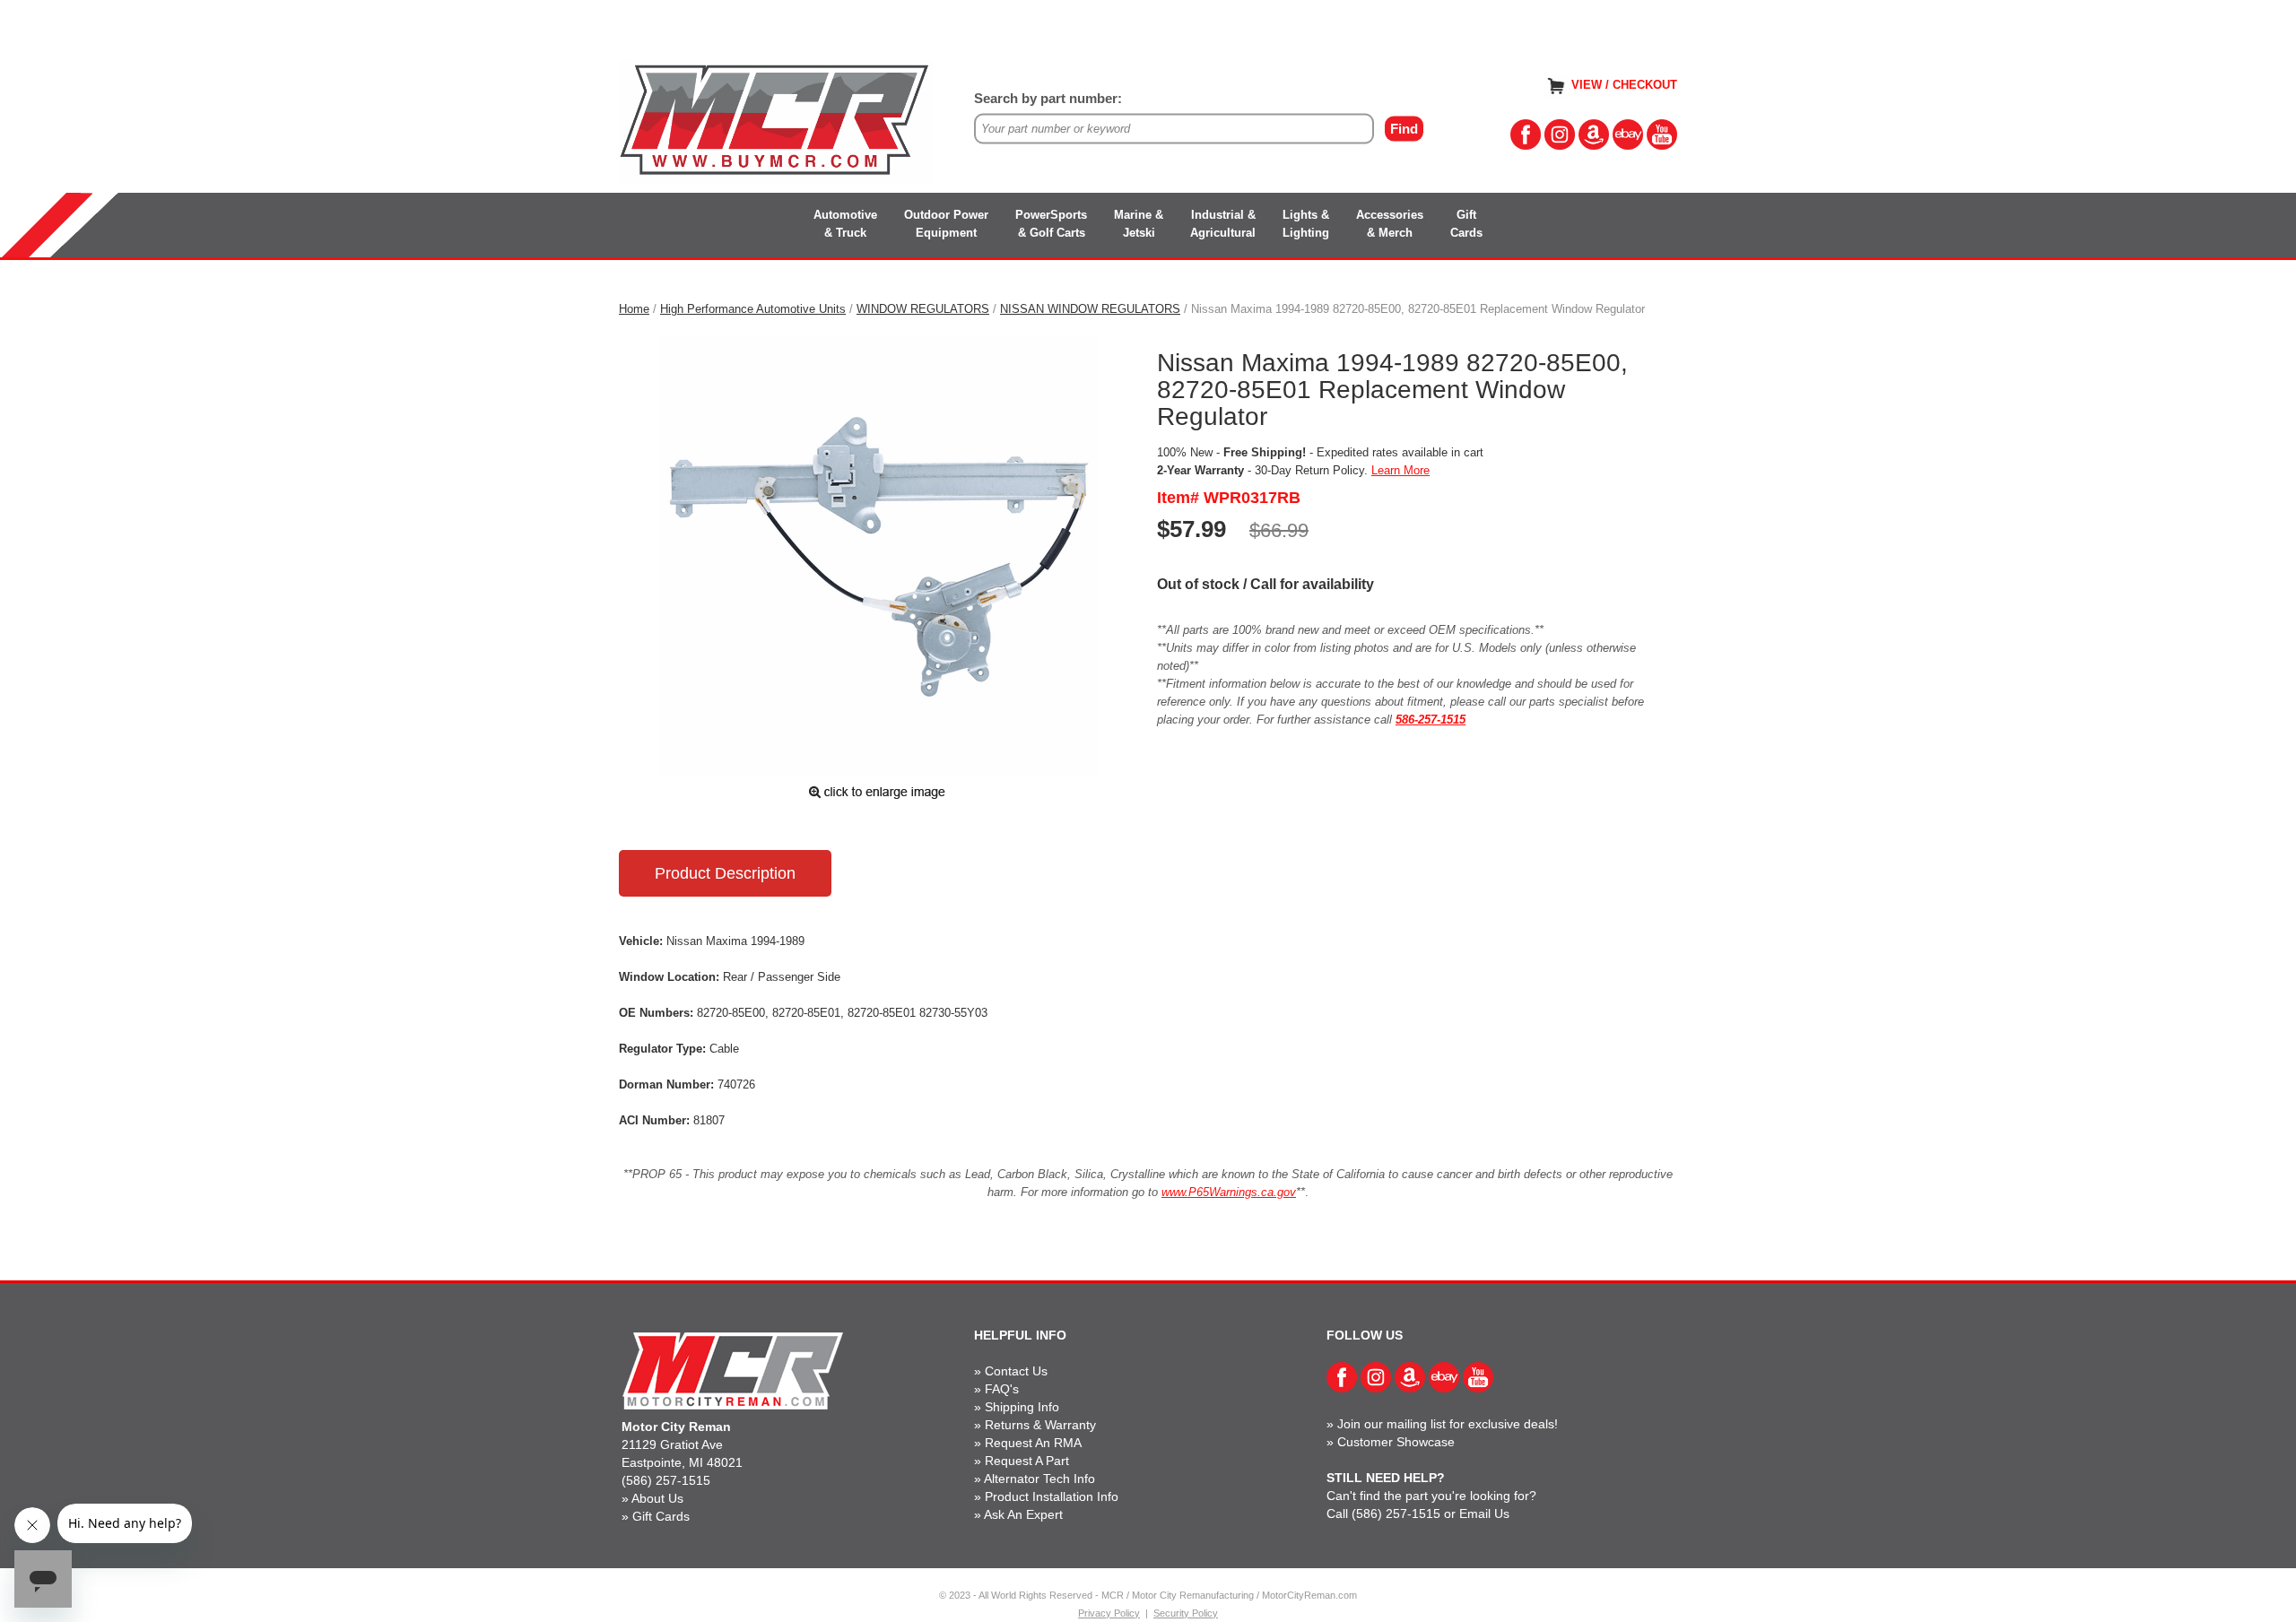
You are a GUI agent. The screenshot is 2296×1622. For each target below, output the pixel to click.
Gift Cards (661, 1516)
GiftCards (1466, 224)
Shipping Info (1022, 1407)
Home (634, 309)
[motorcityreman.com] (776, 121)
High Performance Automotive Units (753, 309)
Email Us (1484, 1514)
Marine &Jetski (1139, 224)
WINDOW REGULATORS (923, 309)
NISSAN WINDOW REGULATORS (1090, 309)
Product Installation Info (1052, 1496)
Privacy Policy (1109, 1613)
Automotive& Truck (845, 224)
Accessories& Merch (1390, 224)
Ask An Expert (1023, 1514)
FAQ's (1002, 1389)
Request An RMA (1033, 1443)
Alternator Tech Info (1039, 1479)
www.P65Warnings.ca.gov (1229, 1192)
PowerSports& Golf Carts (1051, 224)
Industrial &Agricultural (1223, 224)
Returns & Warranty (1040, 1425)
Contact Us (1016, 1371)
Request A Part (1027, 1461)
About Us (657, 1498)
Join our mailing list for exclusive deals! (1448, 1424)
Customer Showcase (1396, 1442)
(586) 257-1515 (666, 1480)
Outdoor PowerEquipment (946, 224)
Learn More (1400, 470)
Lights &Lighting (1306, 224)
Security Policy (1186, 1613)
